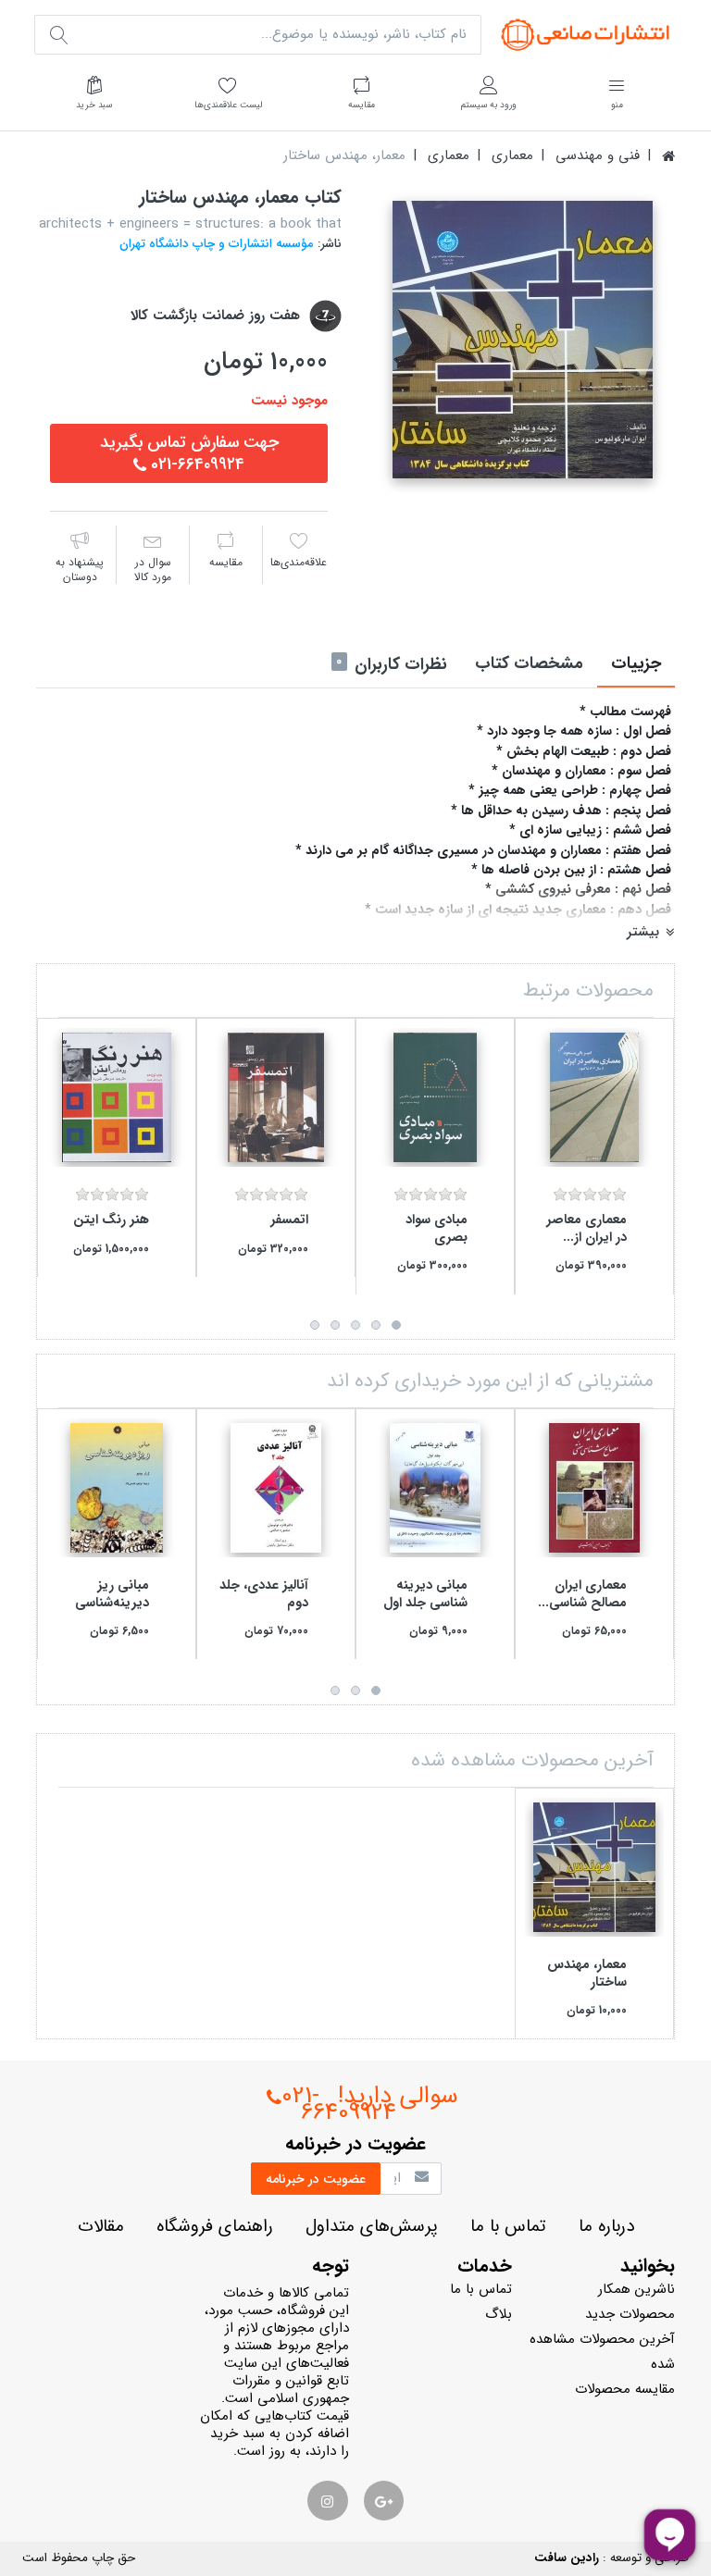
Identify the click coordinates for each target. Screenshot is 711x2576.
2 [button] (376, 1325)
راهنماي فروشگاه (215, 2227)
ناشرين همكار (636, 2289)
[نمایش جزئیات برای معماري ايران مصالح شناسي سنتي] (594, 1488)
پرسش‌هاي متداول (372, 2227)
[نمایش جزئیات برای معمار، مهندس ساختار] (594, 1867)
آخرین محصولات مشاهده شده (602, 2352)
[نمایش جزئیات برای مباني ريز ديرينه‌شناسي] (117, 1488)
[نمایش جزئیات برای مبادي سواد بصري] (435, 1097)
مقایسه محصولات (625, 2389)
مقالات (101, 2227)
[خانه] (668, 156)
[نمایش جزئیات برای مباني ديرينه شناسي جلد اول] (435, 1488)
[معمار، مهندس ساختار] (522, 340)
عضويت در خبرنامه (316, 2179)
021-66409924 (339, 2104)
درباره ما (606, 2227)
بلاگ (499, 2314)
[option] (522, 340)
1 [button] (396, 1325)
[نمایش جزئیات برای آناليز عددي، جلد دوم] (276, 1488)
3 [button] (355, 1325)
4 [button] (335, 1325)
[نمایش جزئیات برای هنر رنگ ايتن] (117, 1097)
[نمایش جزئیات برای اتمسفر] (276, 1097)
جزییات (636, 663)
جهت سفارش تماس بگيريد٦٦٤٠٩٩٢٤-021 (189, 453)
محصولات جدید (630, 2314)
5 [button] (315, 1325)
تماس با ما (508, 2227)
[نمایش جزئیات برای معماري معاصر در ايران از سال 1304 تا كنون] (594, 1097)
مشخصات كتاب (529, 663)
